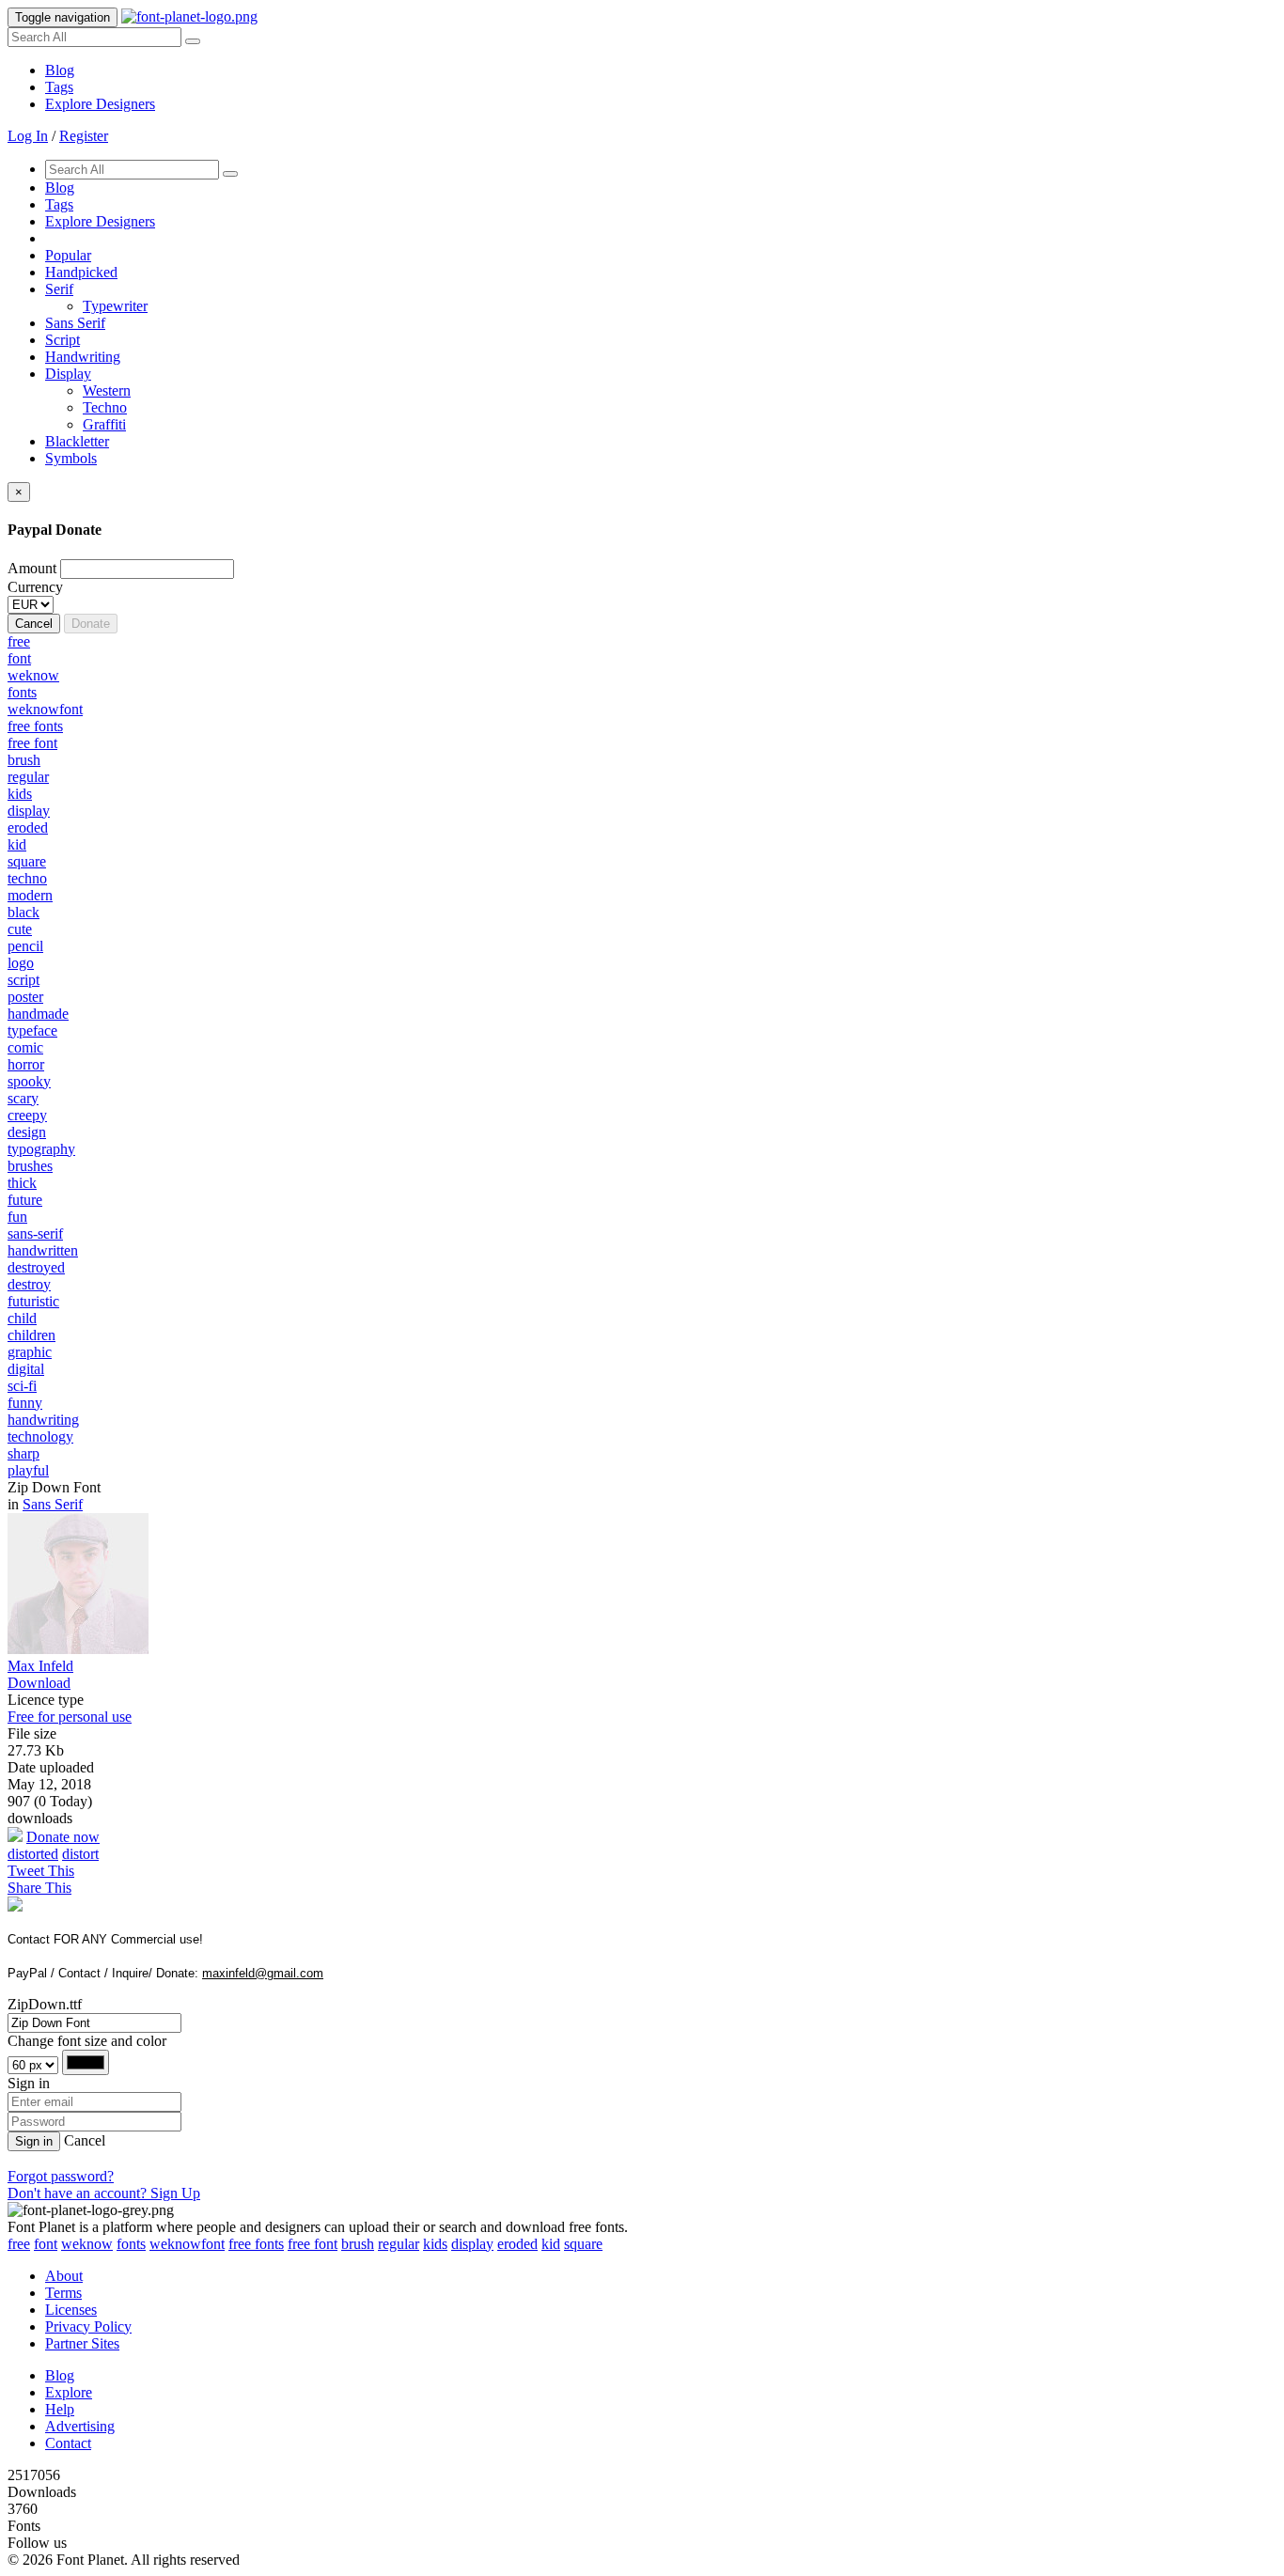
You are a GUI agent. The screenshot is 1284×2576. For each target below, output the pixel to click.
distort (80, 1854)
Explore (69, 2392)
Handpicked (81, 272)
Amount (32, 568)
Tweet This (41, 1871)
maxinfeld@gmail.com (263, 1973)
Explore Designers (100, 104)
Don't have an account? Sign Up (104, 2193)
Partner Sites (82, 2343)
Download (39, 1683)
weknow (87, 2244)
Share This (39, 1888)
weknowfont (187, 2244)
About (64, 2276)
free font (313, 2244)
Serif (59, 289)
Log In (28, 136)
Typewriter (115, 306)
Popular (68, 255)
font (46, 2244)
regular (399, 2244)
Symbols (71, 458)
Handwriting (83, 357)
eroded (517, 2244)
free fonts (256, 2244)
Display (68, 374)
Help (60, 2409)
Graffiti (104, 424)
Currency (35, 587)
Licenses (71, 2310)
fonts (131, 2244)
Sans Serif (75, 323)
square (583, 2244)
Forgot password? (61, 2176)
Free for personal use (70, 1717)
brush (358, 2244)
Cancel (34, 624)
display (472, 2244)
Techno (105, 407)
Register (84, 136)
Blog (60, 70)
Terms (63, 2293)
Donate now (63, 1837)
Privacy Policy (88, 2326)
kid (551, 2244)
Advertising (80, 2426)
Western (107, 390)
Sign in (34, 2141)
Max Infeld (40, 1666)
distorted (33, 1854)
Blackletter (77, 441)
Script (63, 340)
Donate (91, 624)
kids (435, 2244)
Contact (68, 2443)
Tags (59, 87)
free (19, 2244)
